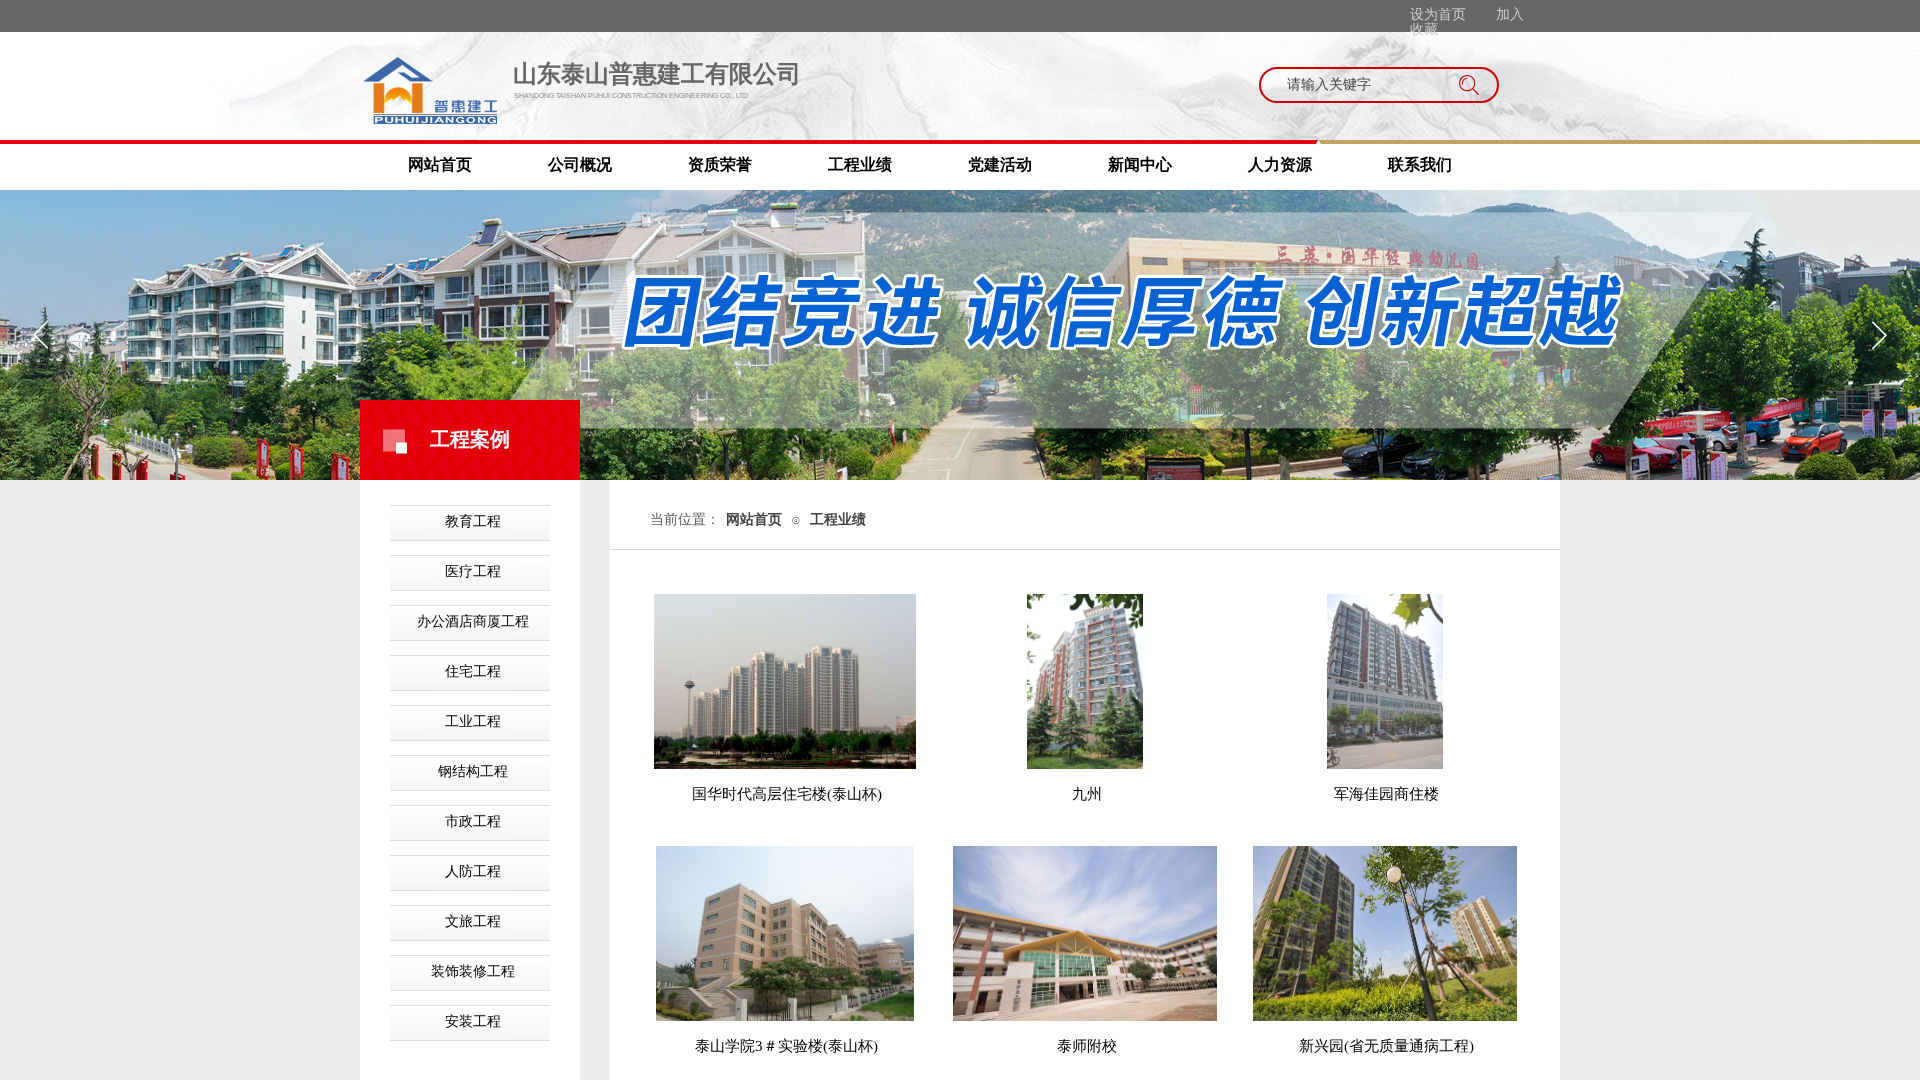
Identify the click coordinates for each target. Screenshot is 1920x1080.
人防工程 (473, 871)
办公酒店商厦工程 (473, 621)
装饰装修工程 (473, 971)
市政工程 (473, 821)
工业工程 (473, 721)
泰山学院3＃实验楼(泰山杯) (786, 1046)
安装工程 (473, 1021)
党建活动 (1000, 164)
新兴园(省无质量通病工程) (1386, 1046)
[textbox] (1360, 85)
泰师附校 (1087, 1046)
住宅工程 (473, 671)
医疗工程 (473, 571)
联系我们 (1420, 164)
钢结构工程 (473, 771)
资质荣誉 (720, 164)
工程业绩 (860, 164)
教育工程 (473, 521)
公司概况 (580, 164)
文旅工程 (473, 921)
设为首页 (1438, 14)
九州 (1087, 794)
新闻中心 (1140, 164)
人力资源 (1280, 164)
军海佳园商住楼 (1386, 794)
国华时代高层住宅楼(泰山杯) (787, 794)
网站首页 (440, 164)
